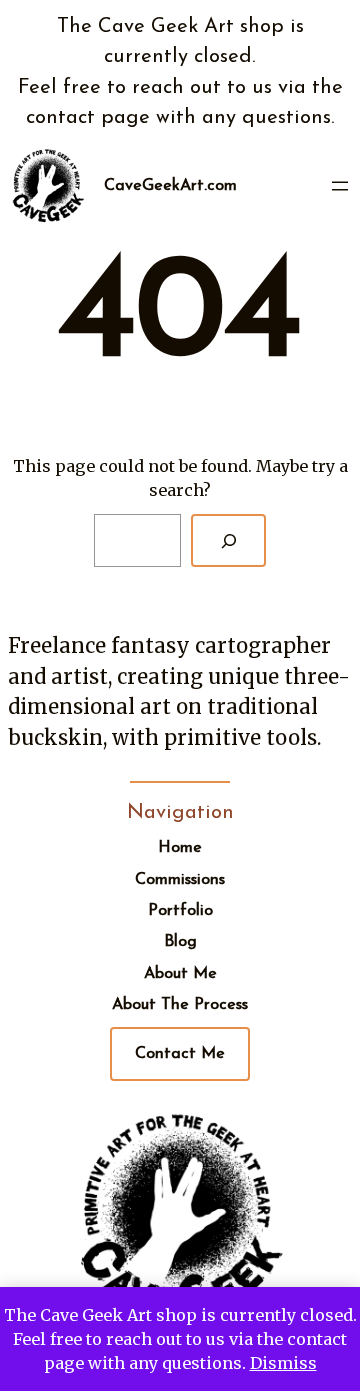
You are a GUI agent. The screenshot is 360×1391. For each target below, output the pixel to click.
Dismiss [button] (283, 1363)
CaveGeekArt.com (170, 186)
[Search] (228, 540)
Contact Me (180, 1054)
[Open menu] (340, 186)
